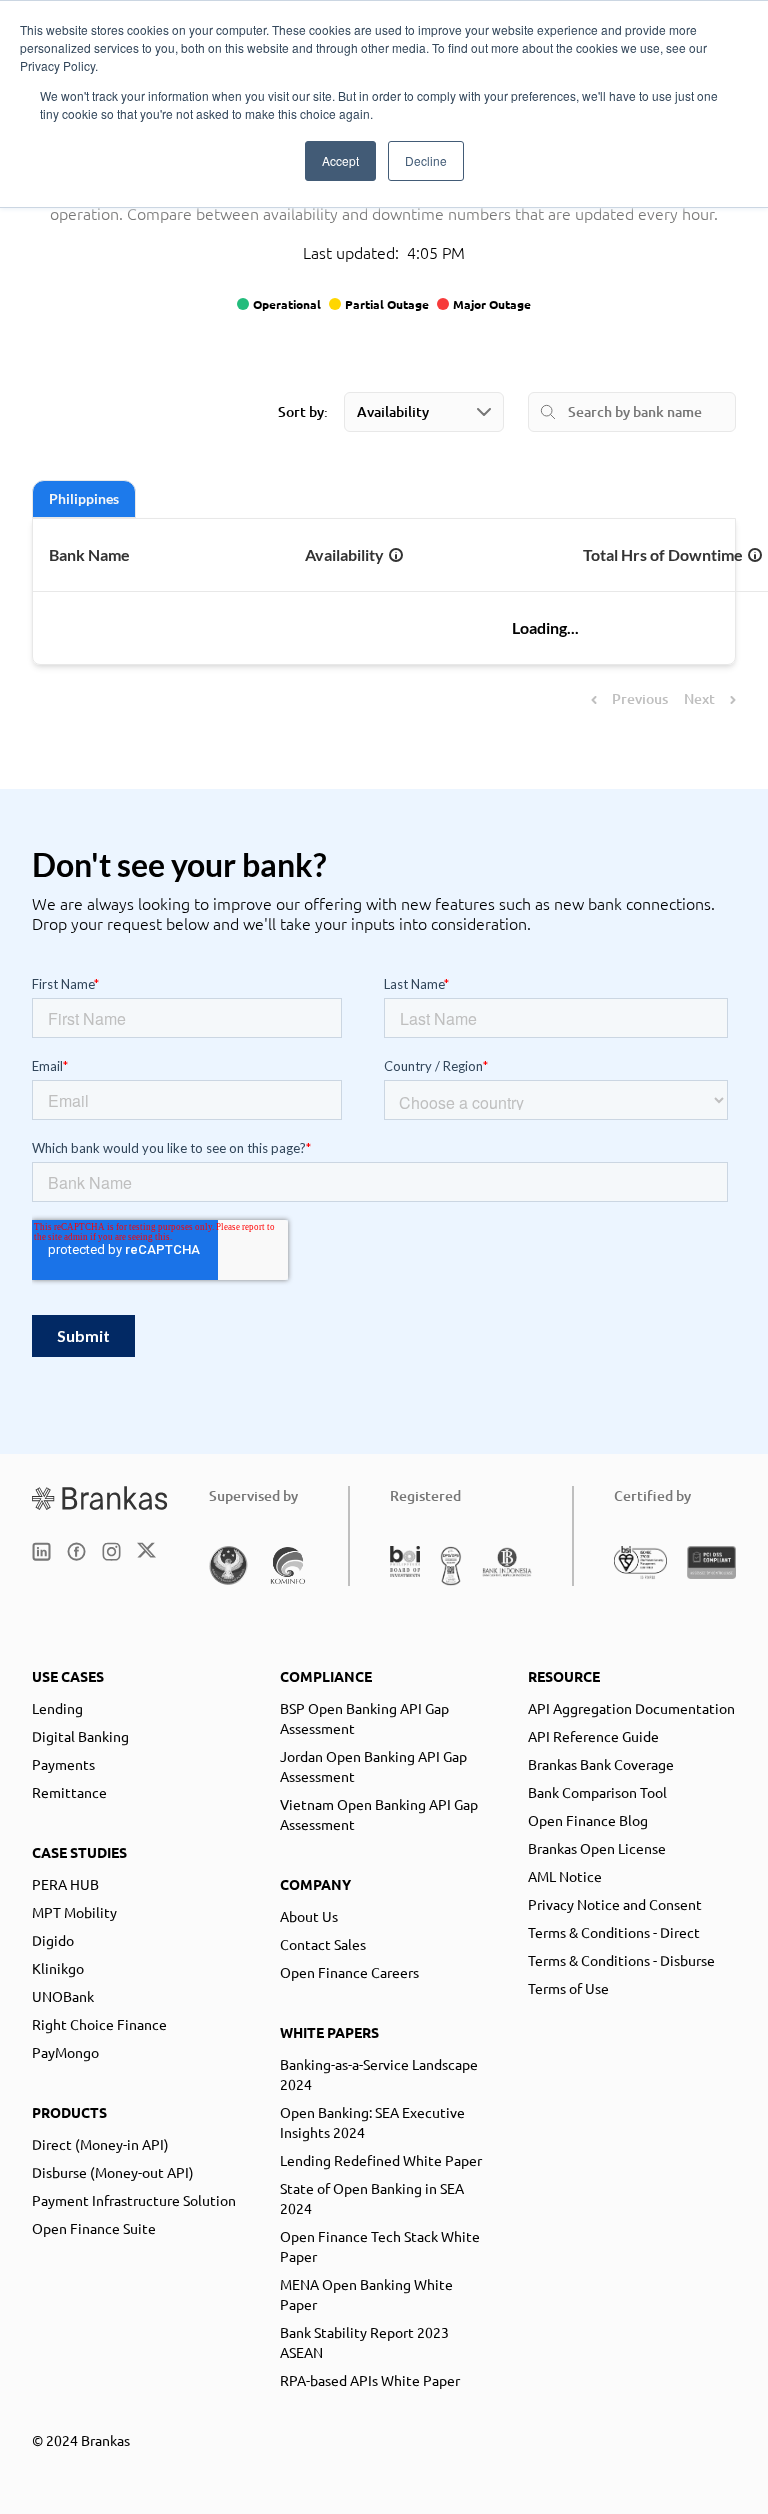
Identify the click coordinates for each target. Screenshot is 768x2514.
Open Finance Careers (349, 1972)
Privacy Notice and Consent (615, 1904)
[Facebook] (76, 1551)
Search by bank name (635, 411)
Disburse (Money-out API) (113, 2172)
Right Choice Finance (99, 2024)
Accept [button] (340, 160)
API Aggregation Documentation (631, 1708)
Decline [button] (426, 160)
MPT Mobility (74, 1912)
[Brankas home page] (100, 1497)
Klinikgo (58, 1968)
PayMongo (65, 2052)
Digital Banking (80, 1736)
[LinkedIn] (41, 1551)
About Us (309, 1916)
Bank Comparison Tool (597, 1792)
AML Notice (565, 1876)
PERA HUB (65, 1884)
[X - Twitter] (146, 1551)
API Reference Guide (593, 1736)
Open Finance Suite (94, 2228)
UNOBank (63, 1996)
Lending (57, 1708)
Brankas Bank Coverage (601, 1764)
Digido (53, 1940)
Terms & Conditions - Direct (614, 1932)
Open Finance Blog (588, 1820)
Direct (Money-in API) (100, 2144)
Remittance (69, 1792)
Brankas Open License (597, 1848)
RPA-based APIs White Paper (370, 2380)
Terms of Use (568, 1988)
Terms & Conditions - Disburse (621, 1960)
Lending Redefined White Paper (381, 2160)
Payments (63, 1764)
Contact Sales (323, 1944)
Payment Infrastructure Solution (134, 2200)
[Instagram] (111, 1551)
